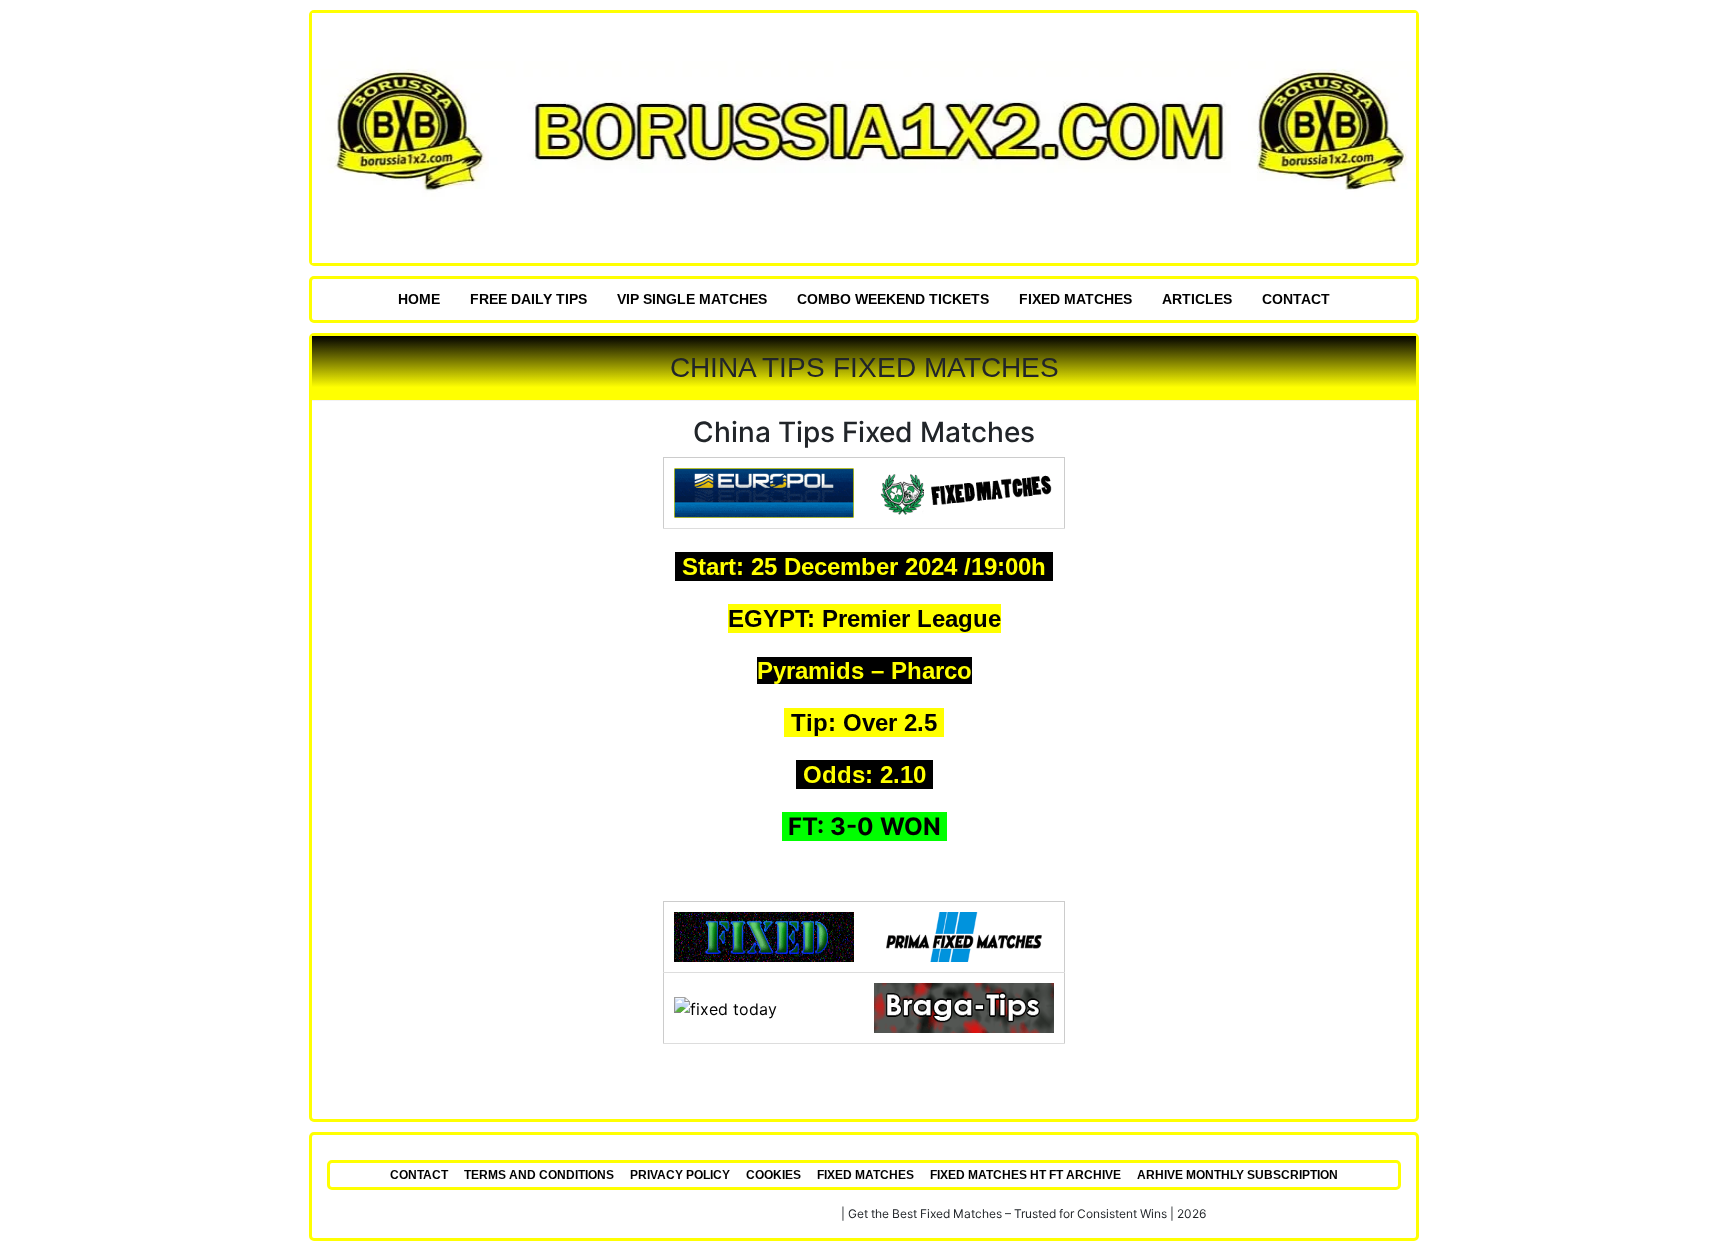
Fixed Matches (1075, 299)
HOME (419, 299)
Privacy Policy (680, 1175)
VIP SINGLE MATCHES (692, 299)
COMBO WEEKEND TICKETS (893, 299)
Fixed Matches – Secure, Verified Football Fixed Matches (680, 1213)
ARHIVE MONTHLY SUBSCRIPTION (1237, 1175)
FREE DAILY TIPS (528, 299)
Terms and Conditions (539, 1175)
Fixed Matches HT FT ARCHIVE (1025, 1175)
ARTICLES (1197, 299)
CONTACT (1296, 299)
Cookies (773, 1175)
